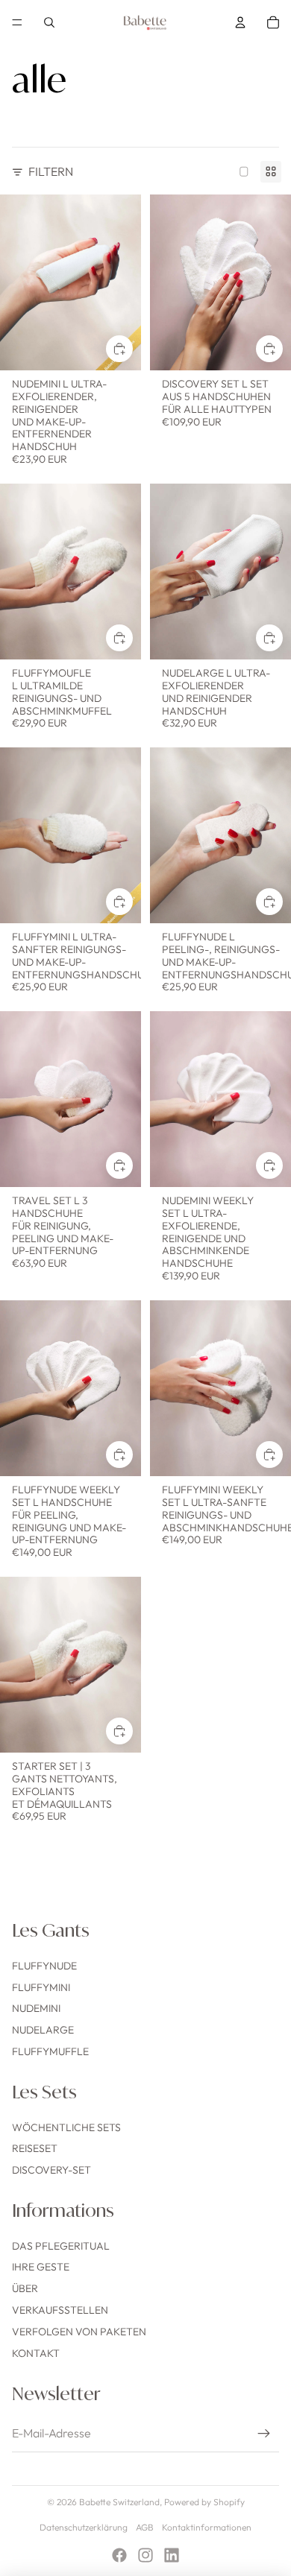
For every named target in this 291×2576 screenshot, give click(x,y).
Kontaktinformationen (207, 2527)
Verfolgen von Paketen (79, 2332)
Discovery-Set (51, 2170)
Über (25, 2288)
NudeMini (36, 2008)
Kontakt (36, 2353)
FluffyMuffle (50, 2051)
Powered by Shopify (204, 2502)
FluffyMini (41, 1987)
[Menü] (17, 22)
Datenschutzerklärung (84, 2527)
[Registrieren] (264, 2434)
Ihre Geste (41, 2267)
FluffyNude (44, 1966)
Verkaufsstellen (60, 2310)
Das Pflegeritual (61, 2246)
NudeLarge (43, 2030)
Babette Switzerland (119, 2502)
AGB (145, 2527)
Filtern (51, 171)
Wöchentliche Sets (66, 2127)
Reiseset (35, 2148)
